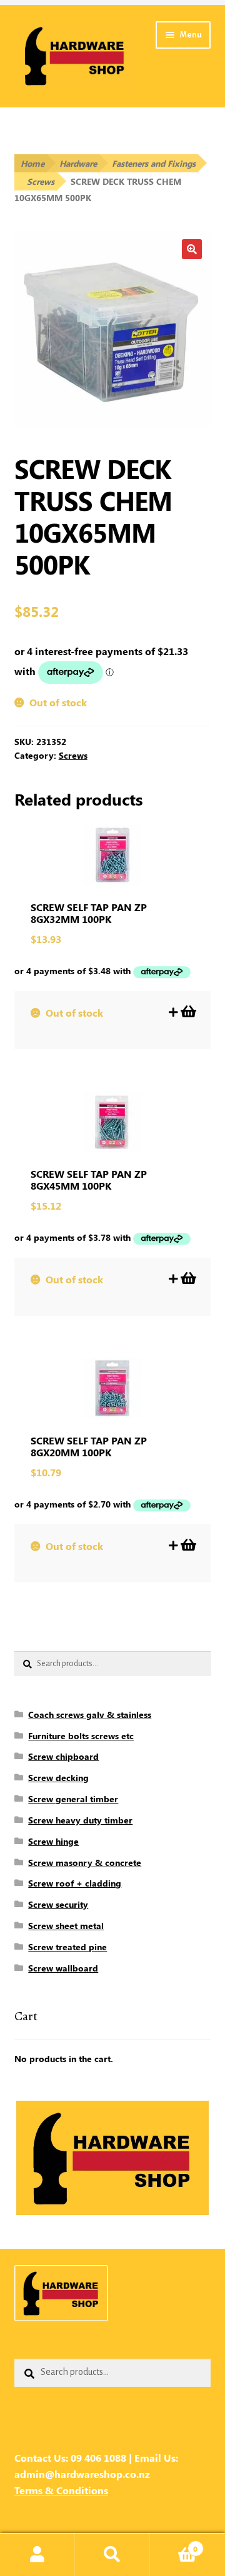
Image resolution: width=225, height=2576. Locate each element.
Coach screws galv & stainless (90, 1715)
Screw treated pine (67, 1947)
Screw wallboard (63, 1968)
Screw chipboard (63, 1756)
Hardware (78, 163)
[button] (192, 249)
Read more (187, 1012)
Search (112, 2555)
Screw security (58, 1904)
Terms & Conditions (61, 2490)
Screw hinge (53, 1841)
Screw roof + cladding (75, 1883)
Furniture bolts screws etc (81, 1736)
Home (32, 163)
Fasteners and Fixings (154, 163)
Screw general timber (73, 1799)
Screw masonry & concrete (85, 1863)
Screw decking (58, 1778)
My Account (37, 2555)
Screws (41, 181)
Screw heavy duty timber (80, 1820)
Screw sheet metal (66, 1926)
